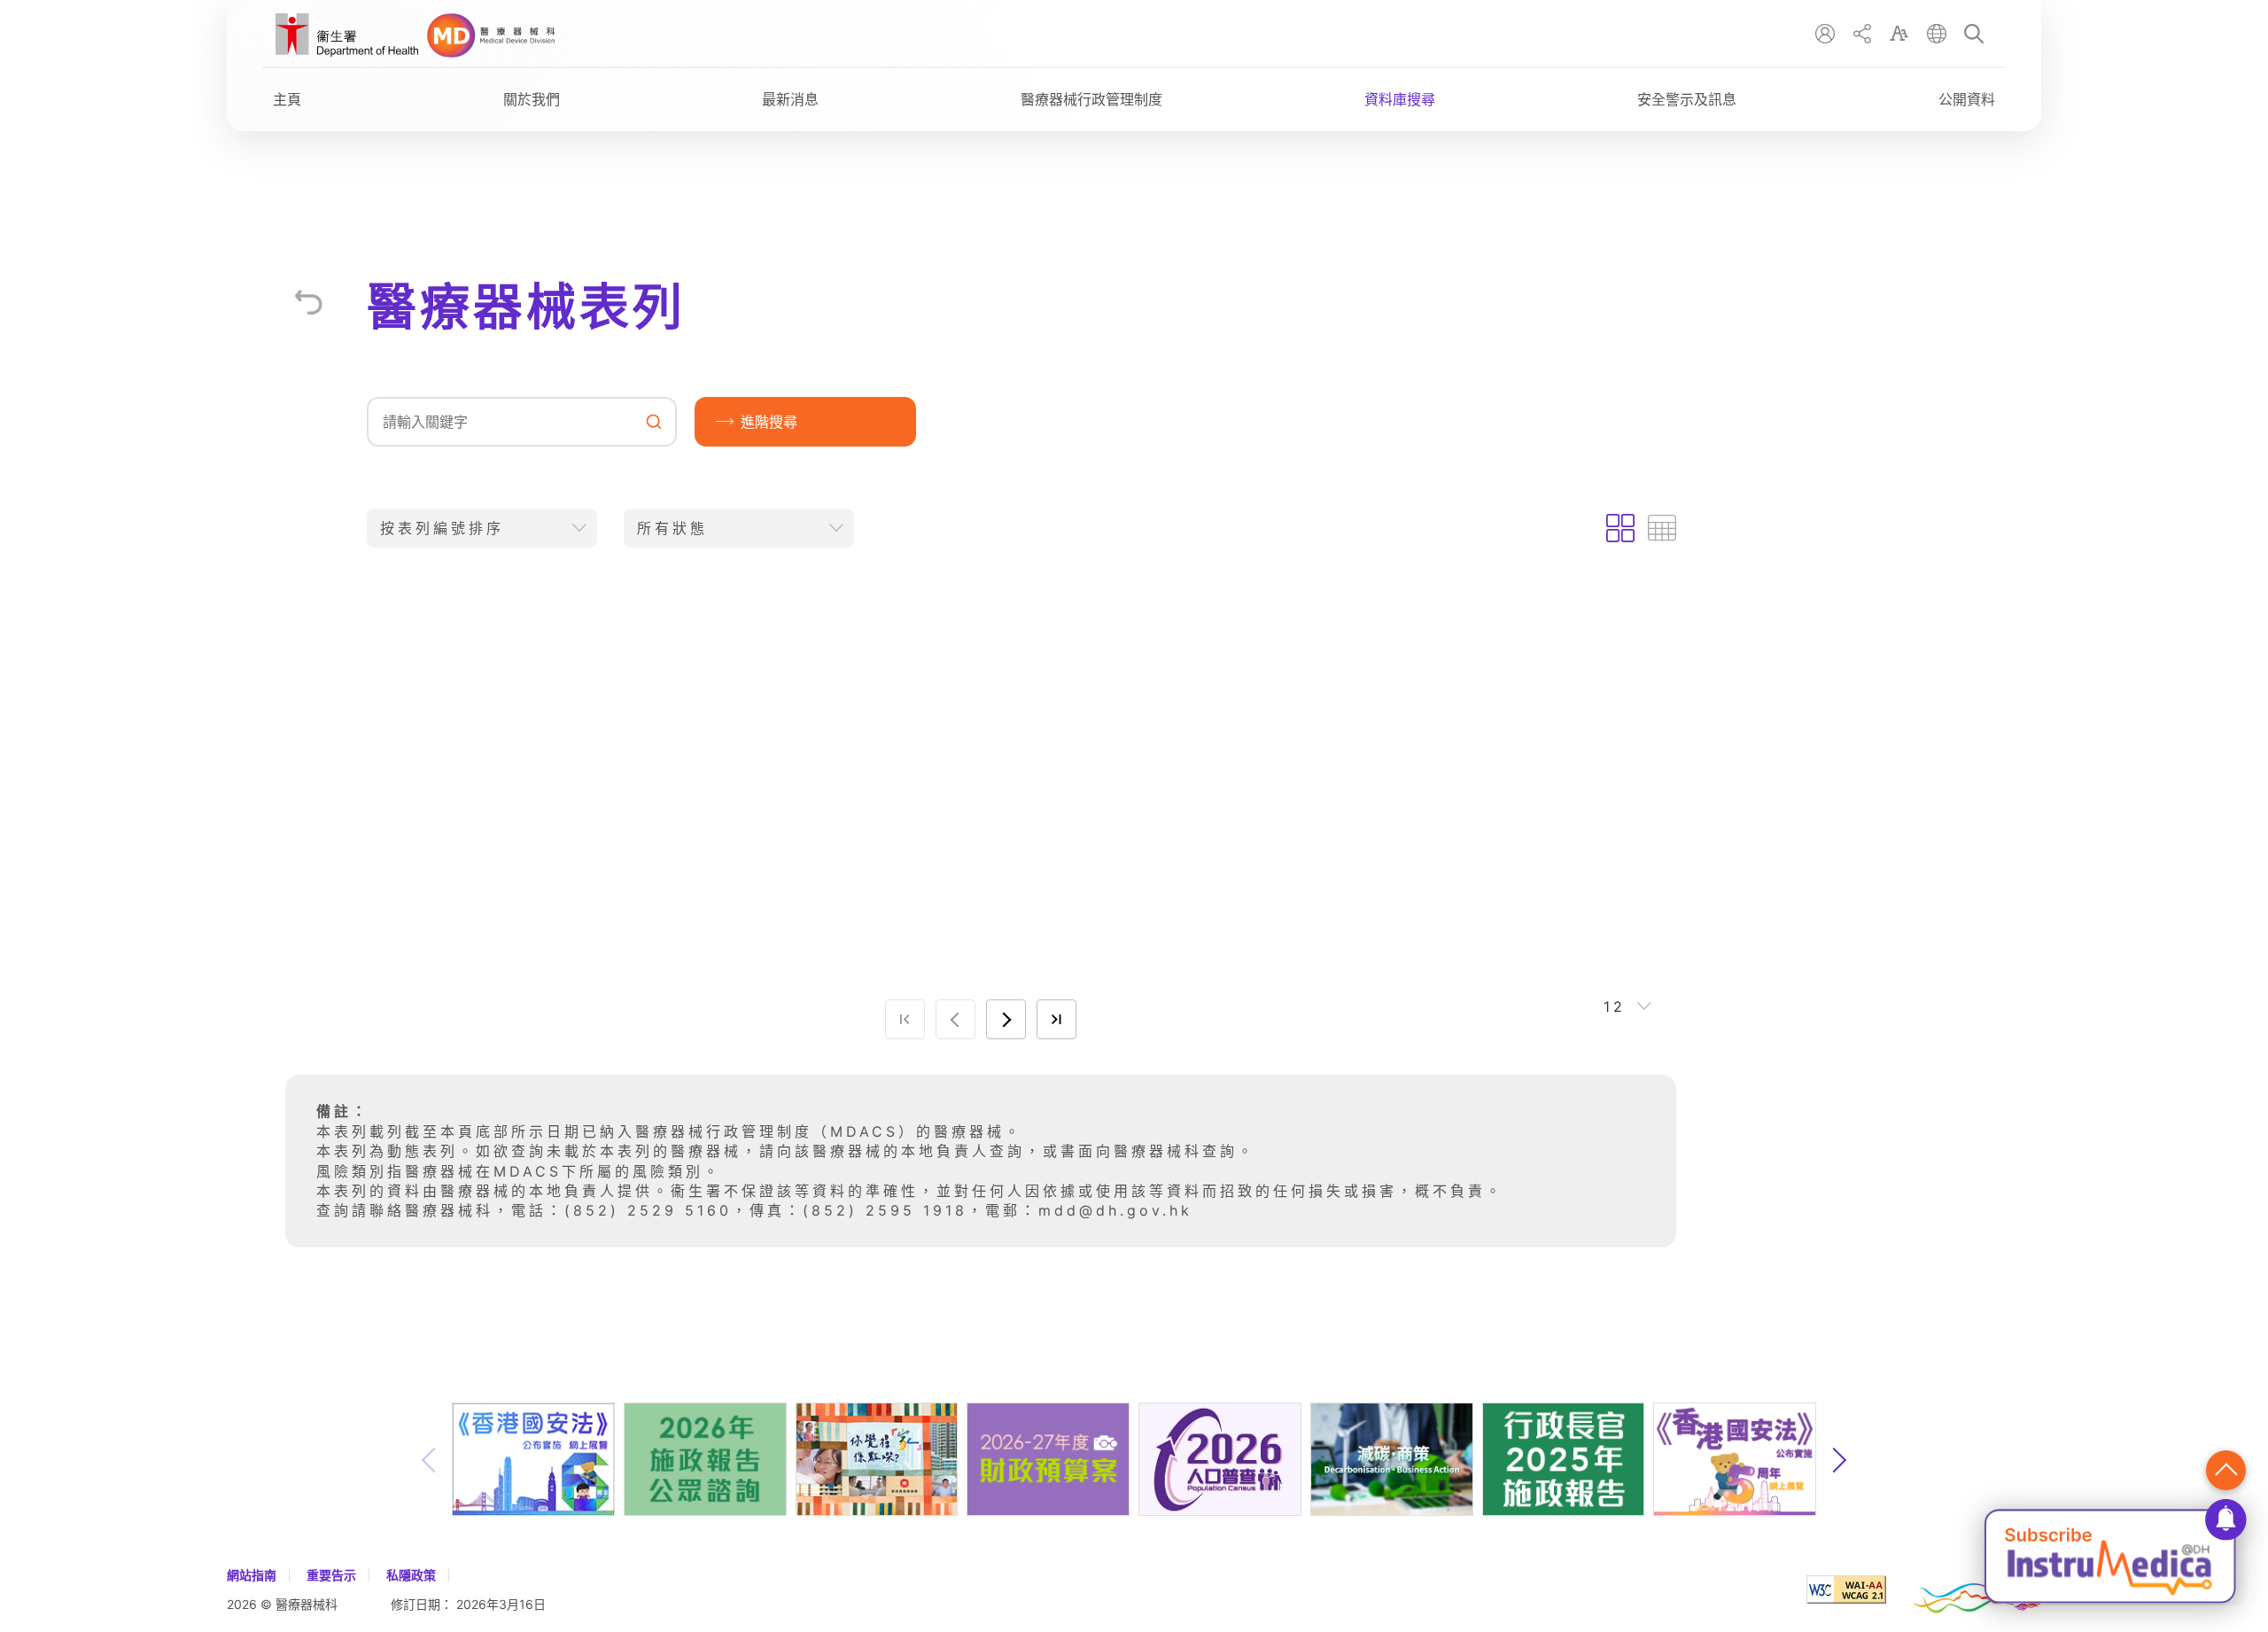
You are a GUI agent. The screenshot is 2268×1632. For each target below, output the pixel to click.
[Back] (308, 302)
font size (1899, 34)
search (1974, 34)
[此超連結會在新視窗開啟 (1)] (347, 38)
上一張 (430, 1460)
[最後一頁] (1056, 1019)
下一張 (1838, 1460)
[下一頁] (1006, 1019)
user (1825, 34)
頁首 (2226, 1470)
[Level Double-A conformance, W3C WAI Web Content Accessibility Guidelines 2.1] (1860, 1589)
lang (1937, 34)
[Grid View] (1620, 528)
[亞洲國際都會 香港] (1977, 1589)
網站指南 (252, 1575)
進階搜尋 (769, 422)
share (1862, 34)
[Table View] (1662, 528)
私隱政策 (411, 1575)
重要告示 (331, 1575)
